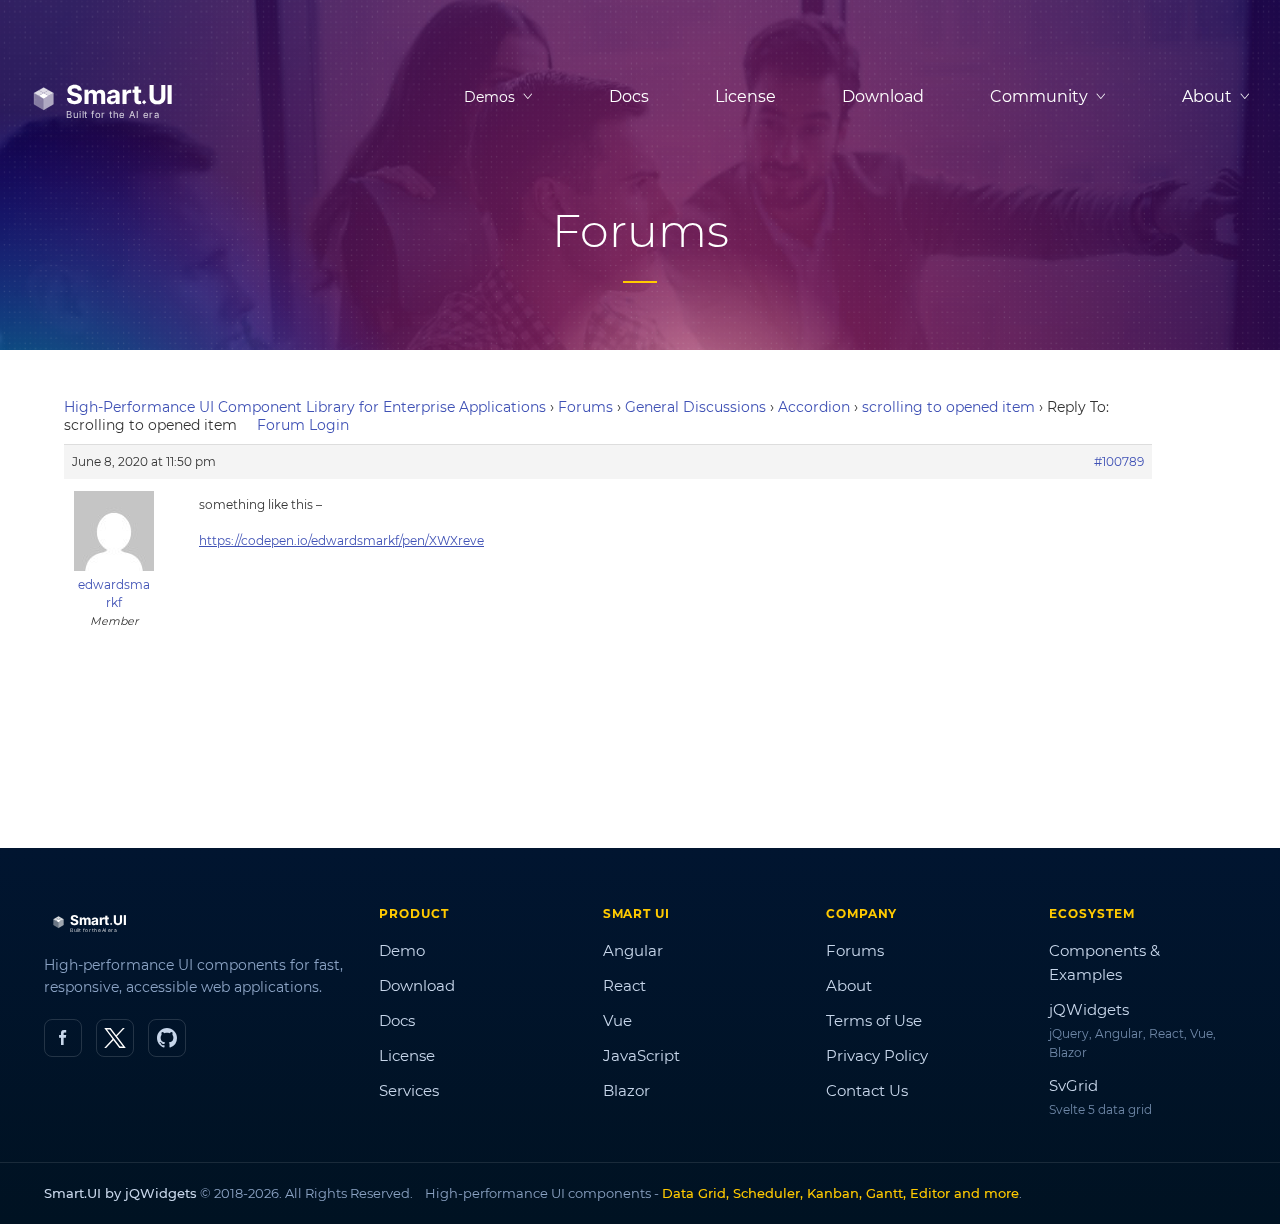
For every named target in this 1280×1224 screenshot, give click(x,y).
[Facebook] (63, 1038)
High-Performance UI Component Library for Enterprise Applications (305, 407)
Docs (629, 96)
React (624, 985)
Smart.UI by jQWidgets (120, 1193)
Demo (402, 950)
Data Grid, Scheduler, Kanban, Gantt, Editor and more (840, 1193)
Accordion (814, 407)
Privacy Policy (877, 1055)
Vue (617, 1020)
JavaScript (641, 1055)
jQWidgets (1089, 1009)
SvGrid (1073, 1085)
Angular (633, 950)
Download (883, 96)
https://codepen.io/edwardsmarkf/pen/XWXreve (341, 540)
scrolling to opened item (948, 407)
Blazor (626, 1090)
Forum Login (303, 425)
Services (409, 1090)
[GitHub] (167, 1038)
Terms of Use (874, 1020)
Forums (585, 407)
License (745, 96)
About (849, 985)
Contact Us (867, 1090)
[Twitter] (115, 1038)
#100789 (1119, 461)
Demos (489, 97)
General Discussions (695, 407)
